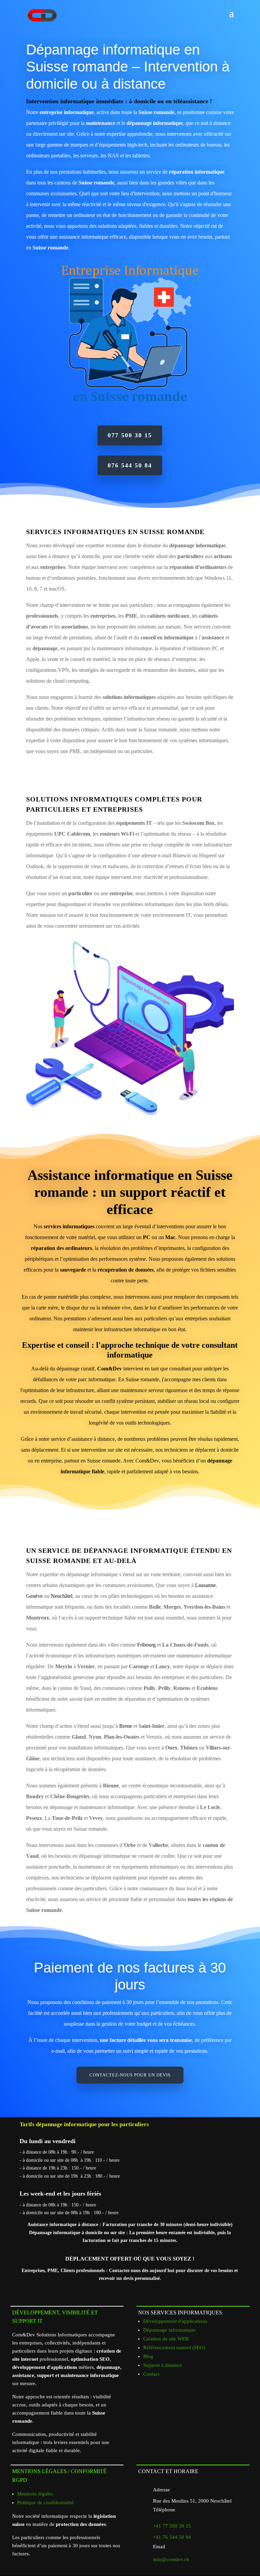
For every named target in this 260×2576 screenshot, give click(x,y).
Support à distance (163, 2365)
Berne (126, 1726)
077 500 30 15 (130, 435)
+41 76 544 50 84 (172, 2537)
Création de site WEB (166, 2339)
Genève (34, 1596)
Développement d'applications (175, 2321)
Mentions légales (35, 2494)
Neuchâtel (62, 1596)
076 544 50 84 (130, 465)
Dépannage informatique (169, 2330)
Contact (151, 2374)
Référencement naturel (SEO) (174, 2348)
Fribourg (146, 1645)
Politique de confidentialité (46, 2503)
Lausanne (205, 1585)
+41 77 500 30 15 (172, 2526)
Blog (148, 2356)
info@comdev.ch (171, 2559)
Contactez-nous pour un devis (130, 2075)
